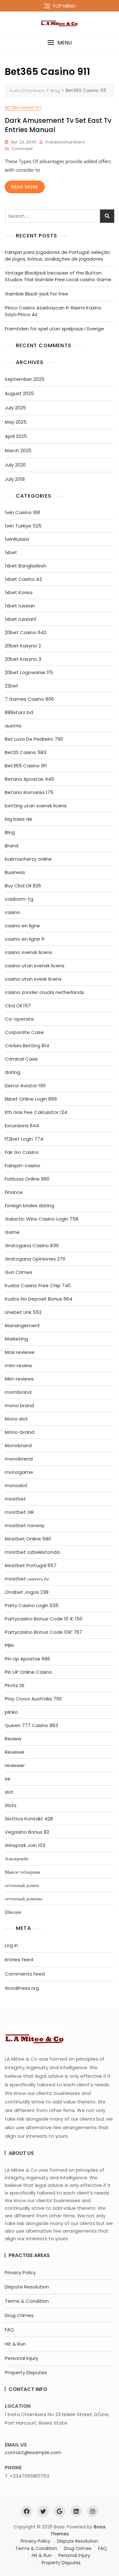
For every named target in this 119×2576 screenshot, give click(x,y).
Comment (22, 149)
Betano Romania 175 (29, 792)
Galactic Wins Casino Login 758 (42, 1219)
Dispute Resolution (27, 2287)
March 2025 (18, 450)
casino (13, 912)
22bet (12, 686)
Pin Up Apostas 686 (27, 1659)
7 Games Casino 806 (29, 699)
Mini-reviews (19, 1379)
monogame (19, 1472)
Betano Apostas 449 (29, 779)
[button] (60, 43)
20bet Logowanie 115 (29, 672)
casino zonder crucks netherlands (44, 992)
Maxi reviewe (20, 1352)
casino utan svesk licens (33, 979)
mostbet (15, 1499)
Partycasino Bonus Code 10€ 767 (43, 1632)
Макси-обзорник (22, 1872)
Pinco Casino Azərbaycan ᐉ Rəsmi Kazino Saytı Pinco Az (53, 311)
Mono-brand (20, 1432)
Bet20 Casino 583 (26, 752)
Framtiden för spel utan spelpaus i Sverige (54, 329)
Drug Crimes (19, 2315)
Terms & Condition (27, 2301)
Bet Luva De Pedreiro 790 (34, 739)
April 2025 (16, 436)
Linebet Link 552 (23, 1312)
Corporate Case (24, 1032)
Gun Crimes (19, 1272)
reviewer (15, 1765)
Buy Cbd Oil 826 (23, 886)
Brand (12, 846)
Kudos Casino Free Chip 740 (38, 1285)
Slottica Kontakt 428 (29, 1819)
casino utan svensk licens (35, 966)
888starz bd (19, 712)
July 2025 (15, 408)
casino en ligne (22, 926)
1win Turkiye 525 (23, 526)
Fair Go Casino (22, 1152)
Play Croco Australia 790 (33, 1699)
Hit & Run (15, 2344)
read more (25, 187)
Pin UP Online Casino (29, 1672)
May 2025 (16, 422)
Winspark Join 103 (25, 1845)
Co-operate (19, 1019)
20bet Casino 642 (26, 632)
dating (13, 1072)
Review (13, 1739)
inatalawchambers (65, 142)
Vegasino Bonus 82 (27, 1832)
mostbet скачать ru (27, 1579)
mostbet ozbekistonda (32, 1552)
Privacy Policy (20, 2272)
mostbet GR (19, 1512)
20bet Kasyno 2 (23, 646)
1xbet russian (20, 606)
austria (13, 726)
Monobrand (18, 1445)
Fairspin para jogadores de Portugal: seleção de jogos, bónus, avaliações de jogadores (57, 255)
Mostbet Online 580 (28, 1539)
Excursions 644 (22, 1126)
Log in (11, 1945)
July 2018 (15, 479)
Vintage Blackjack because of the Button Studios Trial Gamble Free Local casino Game (58, 276)
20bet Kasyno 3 (23, 659)
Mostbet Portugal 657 (31, 1565)
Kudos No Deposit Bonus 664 (39, 1299)
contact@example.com (33, 2452)
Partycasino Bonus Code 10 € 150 (44, 1619)
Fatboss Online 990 (27, 1179)
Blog (10, 832)
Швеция (13, 1912)
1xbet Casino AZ (23, 579)
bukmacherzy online (28, 859)
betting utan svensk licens (36, 806)
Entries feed (19, 1960)
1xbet (11, 552)
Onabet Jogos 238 (27, 1592)
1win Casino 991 (23, 512)
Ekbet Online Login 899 (31, 1099)
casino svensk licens (28, 952)
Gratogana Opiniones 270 (35, 1259)
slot (9, 1792)
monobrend (19, 1459)
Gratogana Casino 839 (32, 1245)
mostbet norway (25, 1525)
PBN (9, 1645)
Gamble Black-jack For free (36, 294)
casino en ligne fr (25, 939)
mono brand (19, 1405)
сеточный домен (22, 1885)
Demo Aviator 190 (25, 1086)
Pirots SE (15, 1685)
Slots (11, 1805)
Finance (14, 1192)
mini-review (18, 1365)
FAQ (9, 2330)
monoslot (16, 1485)
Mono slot (16, 1419)
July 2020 (15, 465)
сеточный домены (23, 1899)
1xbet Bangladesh (26, 566)
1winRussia (17, 539)
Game (12, 1232)
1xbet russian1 (21, 619)
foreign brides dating (30, 1205)
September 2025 (25, 379)
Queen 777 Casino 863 (31, 1725)
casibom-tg (19, 899)
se (8, 1779)
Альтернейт (17, 1859)
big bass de (19, 819)
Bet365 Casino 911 (23, 108)
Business (15, 872)
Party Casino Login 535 (32, 1605)
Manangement (22, 1325)
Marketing (16, 1339)
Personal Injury (21, 2358)
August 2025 (19, 393)
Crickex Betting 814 (27, 1046)
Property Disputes (26, 2372)
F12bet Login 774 (24, 1139)
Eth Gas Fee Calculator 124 (36, 1112)
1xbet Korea (19, 592)
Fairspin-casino (23, 1165)
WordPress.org (22, 1988)
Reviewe (15, 1752)
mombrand (18, 1392)
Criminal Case (21, 1059)
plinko (11, 1712)
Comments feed (25, 1974)
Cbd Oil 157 (18, 1006)
